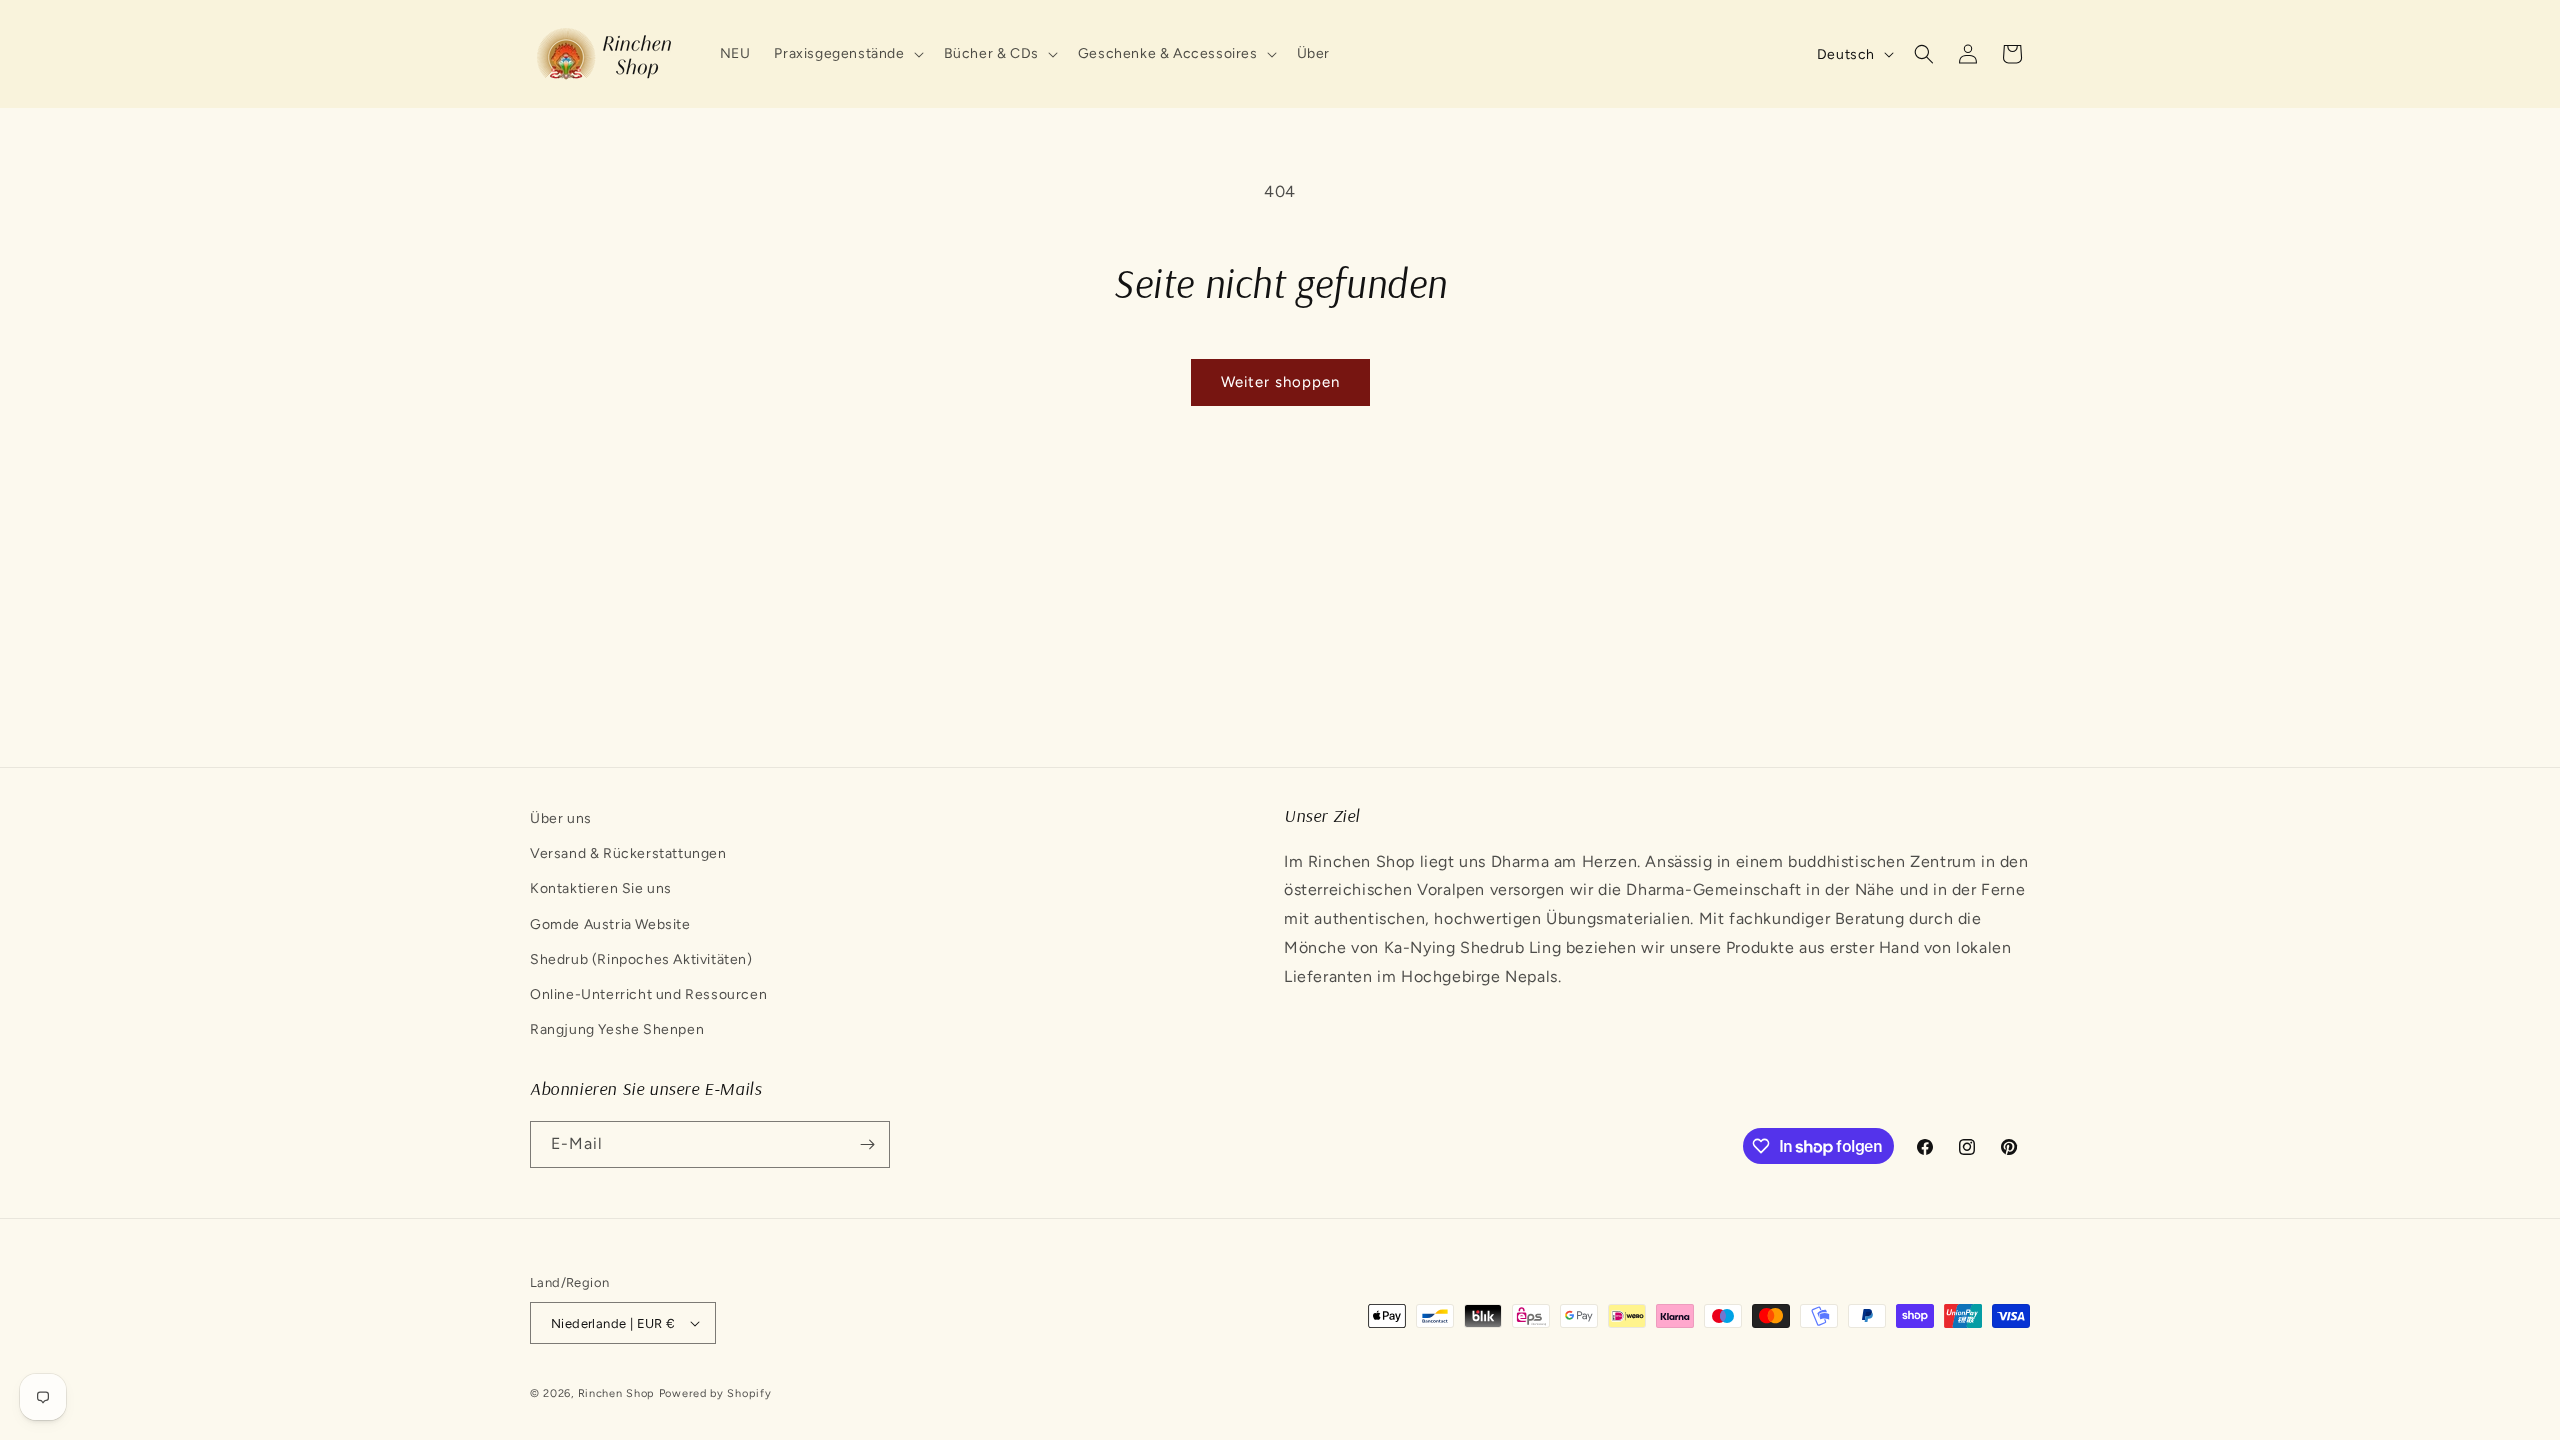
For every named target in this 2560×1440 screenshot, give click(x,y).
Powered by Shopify (715, 1393)
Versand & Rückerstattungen (628, 853)
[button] (846, 54)
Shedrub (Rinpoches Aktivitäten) (641, 959)
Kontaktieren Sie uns (601, 888)
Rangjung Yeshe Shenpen (617, 1029)
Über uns (561, 818)
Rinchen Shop (616, 1393)
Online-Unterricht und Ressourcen (648, 994)
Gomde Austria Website (610, 924)
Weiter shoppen (1280, 382)
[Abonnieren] (867, 1144)
